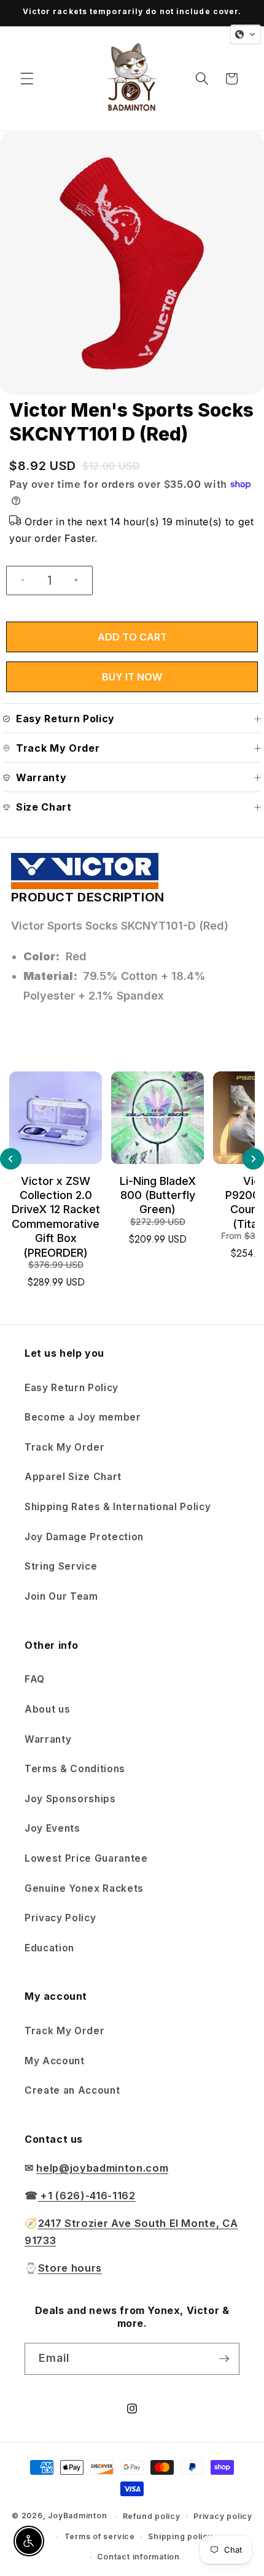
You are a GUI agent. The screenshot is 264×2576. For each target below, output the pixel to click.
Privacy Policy (60, 1918)
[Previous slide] (11, 1159)
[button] (27, 79)
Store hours (70, 2268)
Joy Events (52, 1828)
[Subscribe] (224, 2359)
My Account (55, 2061)
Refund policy (152, 2516)
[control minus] (18, 580)
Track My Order (64, 1447)
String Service (61, 1566)
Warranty (48, 1739)
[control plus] (81, 580)
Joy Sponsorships (70, 1799)
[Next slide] (253, 1159)
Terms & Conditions (75, 1769)
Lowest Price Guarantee (86, 1858)
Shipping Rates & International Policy (118, 1507)
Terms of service (100, 2536)
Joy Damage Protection (84, 1537)
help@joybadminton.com (102, 2168)
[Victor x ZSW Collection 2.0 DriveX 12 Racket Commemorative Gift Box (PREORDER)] (56, 1118)
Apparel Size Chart (73, 1477)
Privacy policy (223, 2516)
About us (47, 1709)
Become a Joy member (83, 1417)
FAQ (35, 1679)
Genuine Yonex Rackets (84, 1888)
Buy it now (132, 677)
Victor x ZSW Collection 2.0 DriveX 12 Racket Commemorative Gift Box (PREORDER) (56, 1217)
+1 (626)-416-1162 (87, 2196)
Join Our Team (61, 1596)
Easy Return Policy (72, 1388)
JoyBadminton (77, 2516)
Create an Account (72, 2090)
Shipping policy (181, 2536)
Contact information (138, 2557)
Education (49, 1948)
